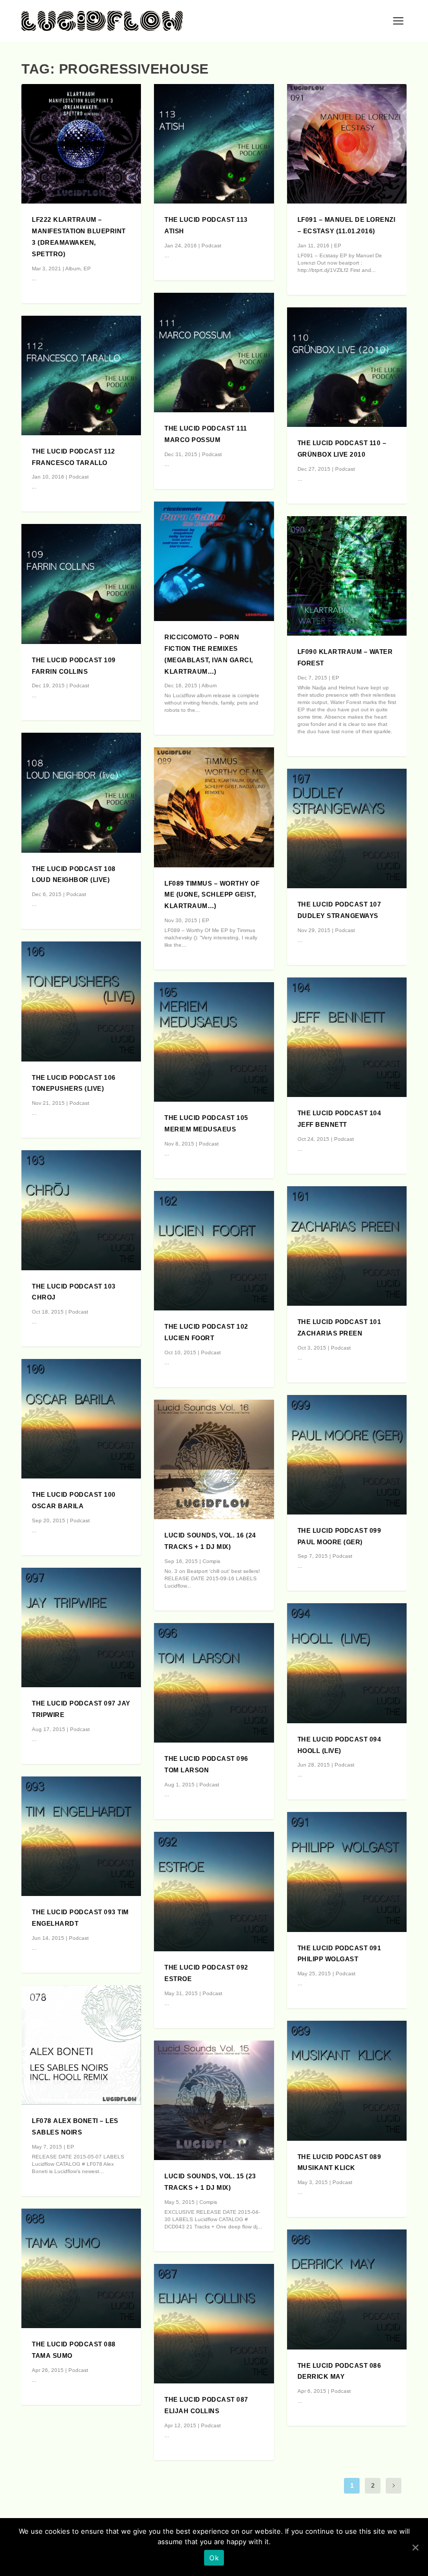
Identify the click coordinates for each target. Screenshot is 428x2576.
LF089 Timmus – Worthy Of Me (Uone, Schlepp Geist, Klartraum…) (212, 895)
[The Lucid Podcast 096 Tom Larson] (214, 1683)
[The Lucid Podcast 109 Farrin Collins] (81, 584)
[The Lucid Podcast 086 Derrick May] (347, 2289)
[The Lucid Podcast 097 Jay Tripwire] (81, 1627)
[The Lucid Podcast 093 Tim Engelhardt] (81, 1836)
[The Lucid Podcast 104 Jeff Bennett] (347, 1037)
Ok (214, 2558)
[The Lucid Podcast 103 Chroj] (81, 1210)
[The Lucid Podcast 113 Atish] (214, 144)
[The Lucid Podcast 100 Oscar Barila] (81, 1419)
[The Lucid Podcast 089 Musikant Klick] (347, 2080)
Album (73, 269)
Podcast (79, 477)
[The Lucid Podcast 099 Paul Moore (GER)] (347, 1455)
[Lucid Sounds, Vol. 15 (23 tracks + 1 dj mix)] (214, 2100)
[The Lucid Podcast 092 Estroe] (214, 1892)
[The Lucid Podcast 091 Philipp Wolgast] (347, 1872)
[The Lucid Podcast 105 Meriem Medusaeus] (214, 1042)
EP (87, 269)
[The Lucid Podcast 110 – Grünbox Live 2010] (347, 367)
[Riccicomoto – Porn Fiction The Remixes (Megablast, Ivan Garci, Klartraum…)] (214, 561)
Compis (211, 1561)
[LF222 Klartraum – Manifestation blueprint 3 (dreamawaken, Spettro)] (81, 144)
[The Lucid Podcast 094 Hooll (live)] (347, 1663)
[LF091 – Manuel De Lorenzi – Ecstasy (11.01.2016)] (347, 144)
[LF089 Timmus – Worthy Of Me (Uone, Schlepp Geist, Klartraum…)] (214, 807)
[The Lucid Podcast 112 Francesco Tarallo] (81, 375)
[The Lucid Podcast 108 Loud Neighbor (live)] (81, 792)
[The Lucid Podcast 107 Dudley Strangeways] (347, 828)
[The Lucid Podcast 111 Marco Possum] (214, 353)
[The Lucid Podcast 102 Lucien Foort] (214, 1251)
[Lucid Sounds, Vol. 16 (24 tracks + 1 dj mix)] (214, 1459)
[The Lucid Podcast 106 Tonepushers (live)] (81, 1001)
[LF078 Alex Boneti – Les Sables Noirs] (81, 2045)
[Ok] (415, 2547)
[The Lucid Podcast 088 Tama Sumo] (81, 2268)
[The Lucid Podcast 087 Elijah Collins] (214, 2324)
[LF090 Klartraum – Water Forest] (347, 576)
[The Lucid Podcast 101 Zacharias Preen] (347, 1246)
